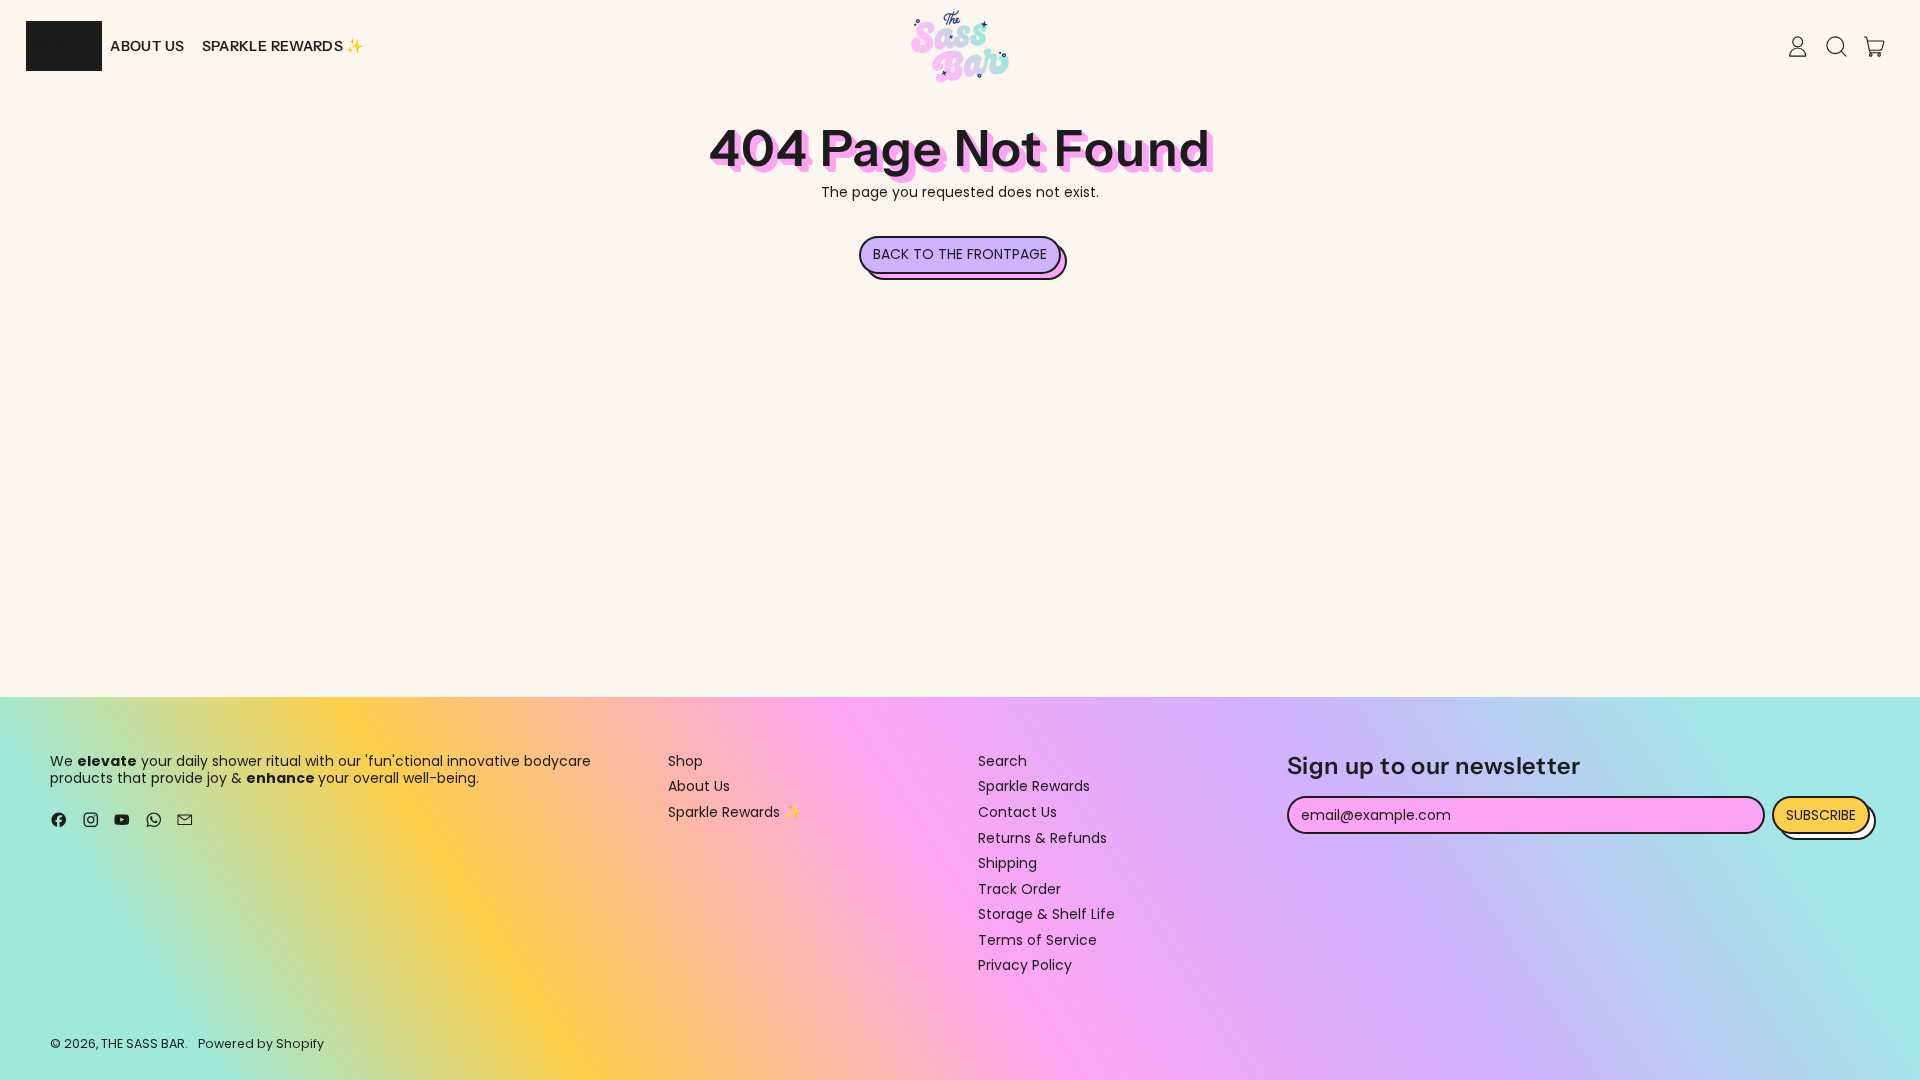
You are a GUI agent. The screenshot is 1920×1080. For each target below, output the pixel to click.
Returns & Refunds (1042, 838)
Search (1002, 761)
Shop (685, 761)
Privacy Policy (1025, 965)
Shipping (1007, 863)
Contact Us (1017, 812)
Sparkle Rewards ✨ (734, 812)
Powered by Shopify (261, 1043)
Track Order (1019, 889)
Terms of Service (1037, 940)
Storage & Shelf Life (1046, 914)
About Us (699, 786)
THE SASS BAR (143, 1043)
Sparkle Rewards (1034, 786)
